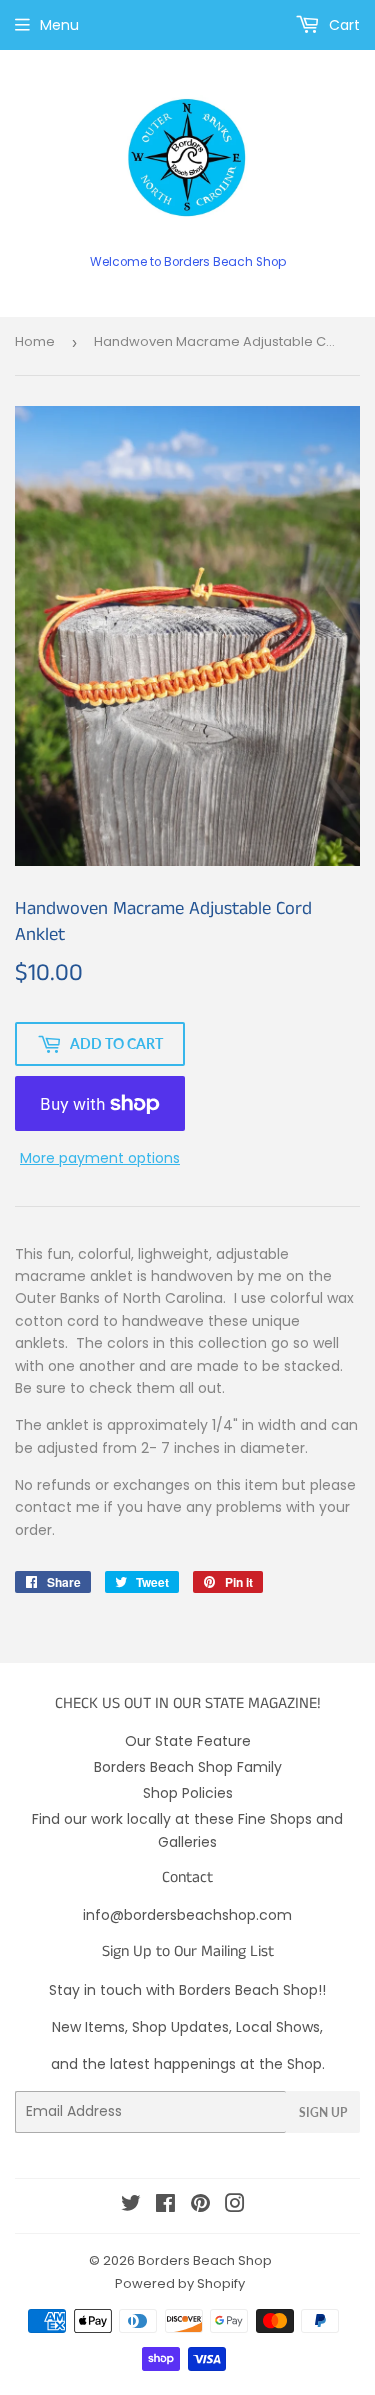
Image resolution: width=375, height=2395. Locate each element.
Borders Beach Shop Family (188, 1767)
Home (35, 341)
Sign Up (323, 2112)
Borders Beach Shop (205, 2260)
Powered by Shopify (180, 2283)
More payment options (100, 1158)
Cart (342, 25)
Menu (59, 25)
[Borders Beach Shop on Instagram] (235, 2206)
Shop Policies (188, 1793)
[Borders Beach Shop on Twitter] (131, 2206)
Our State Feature (188, 1741)
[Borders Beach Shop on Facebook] (165, 2206)
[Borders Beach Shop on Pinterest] (200, 2206)
